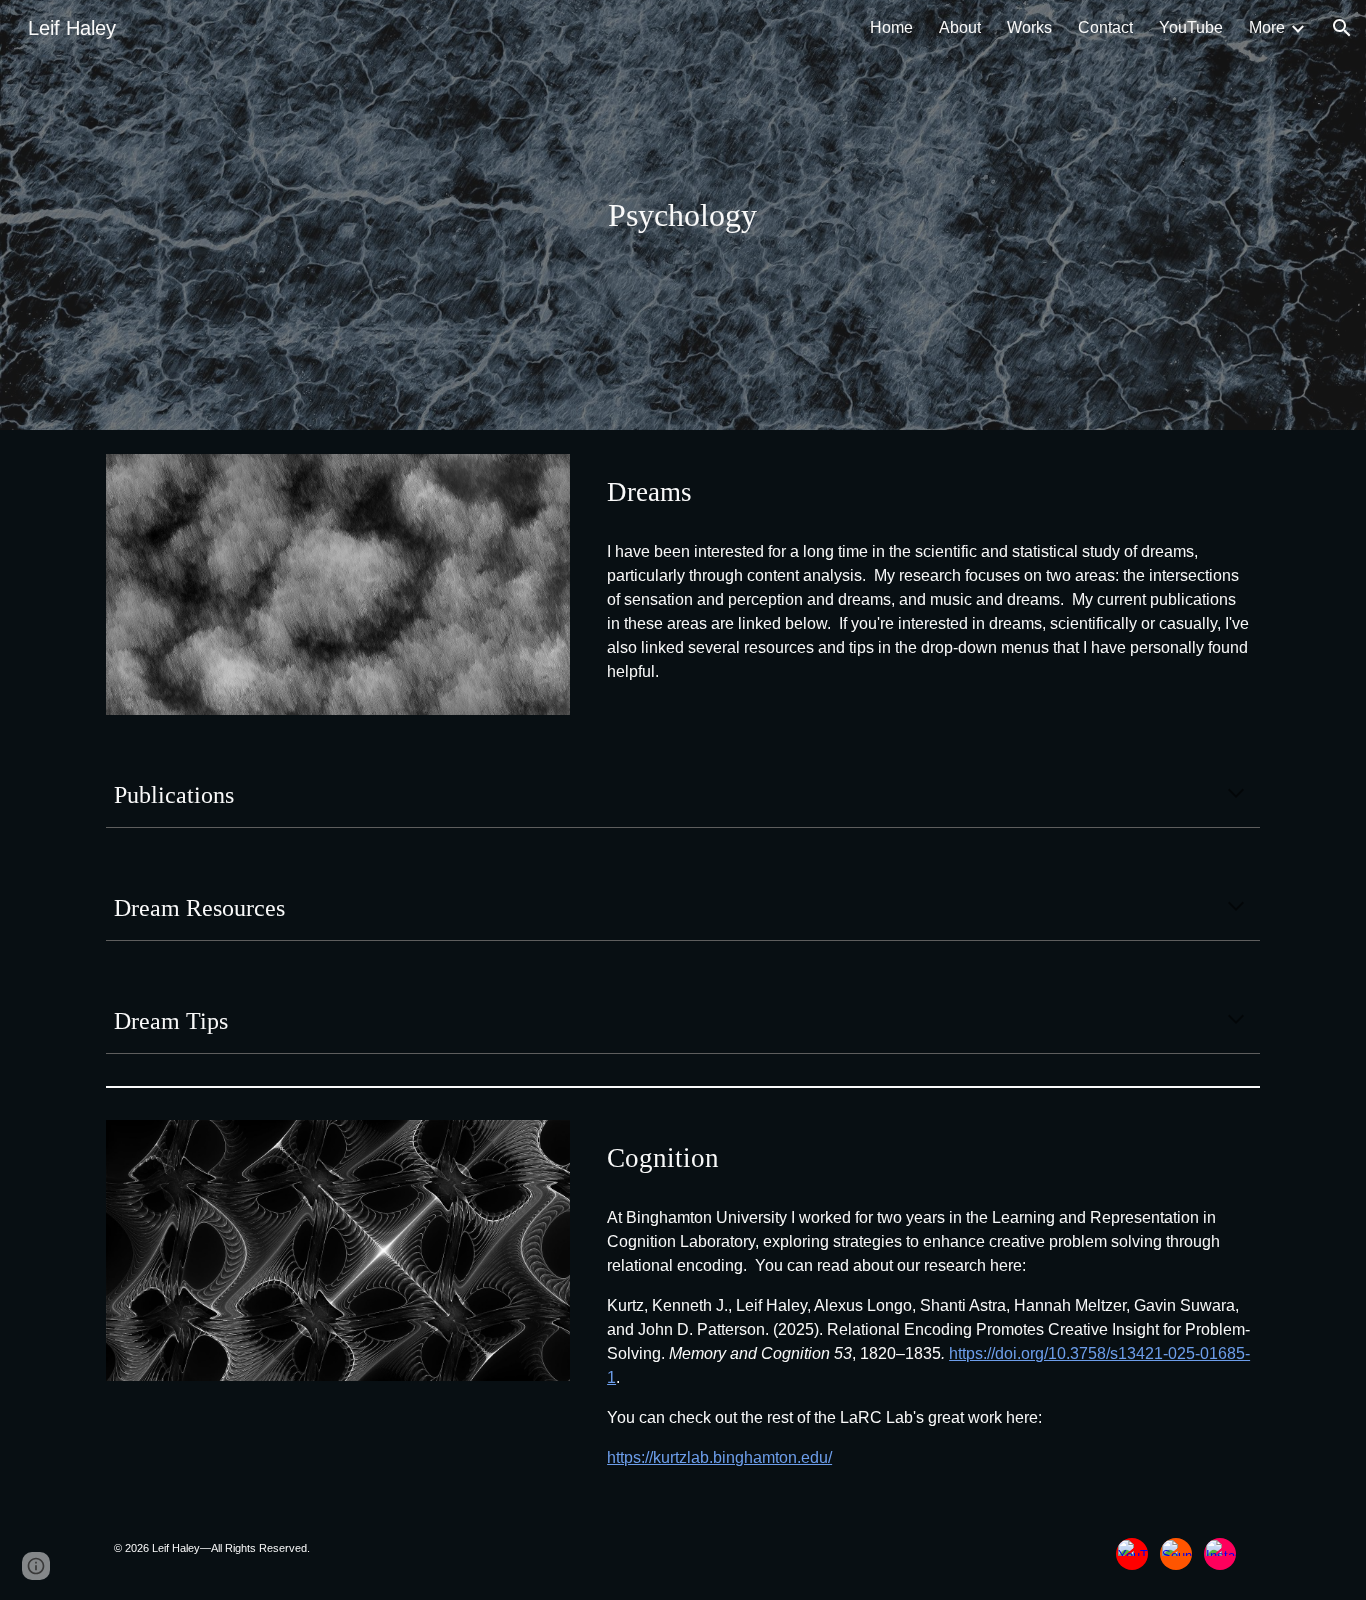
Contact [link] (1105, 27)
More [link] (1267, 27)
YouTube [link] (1191, 27)
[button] (1342, 28)
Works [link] (1029, 27)
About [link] (960, 27)
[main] (683, 215)
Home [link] (891, 27)
